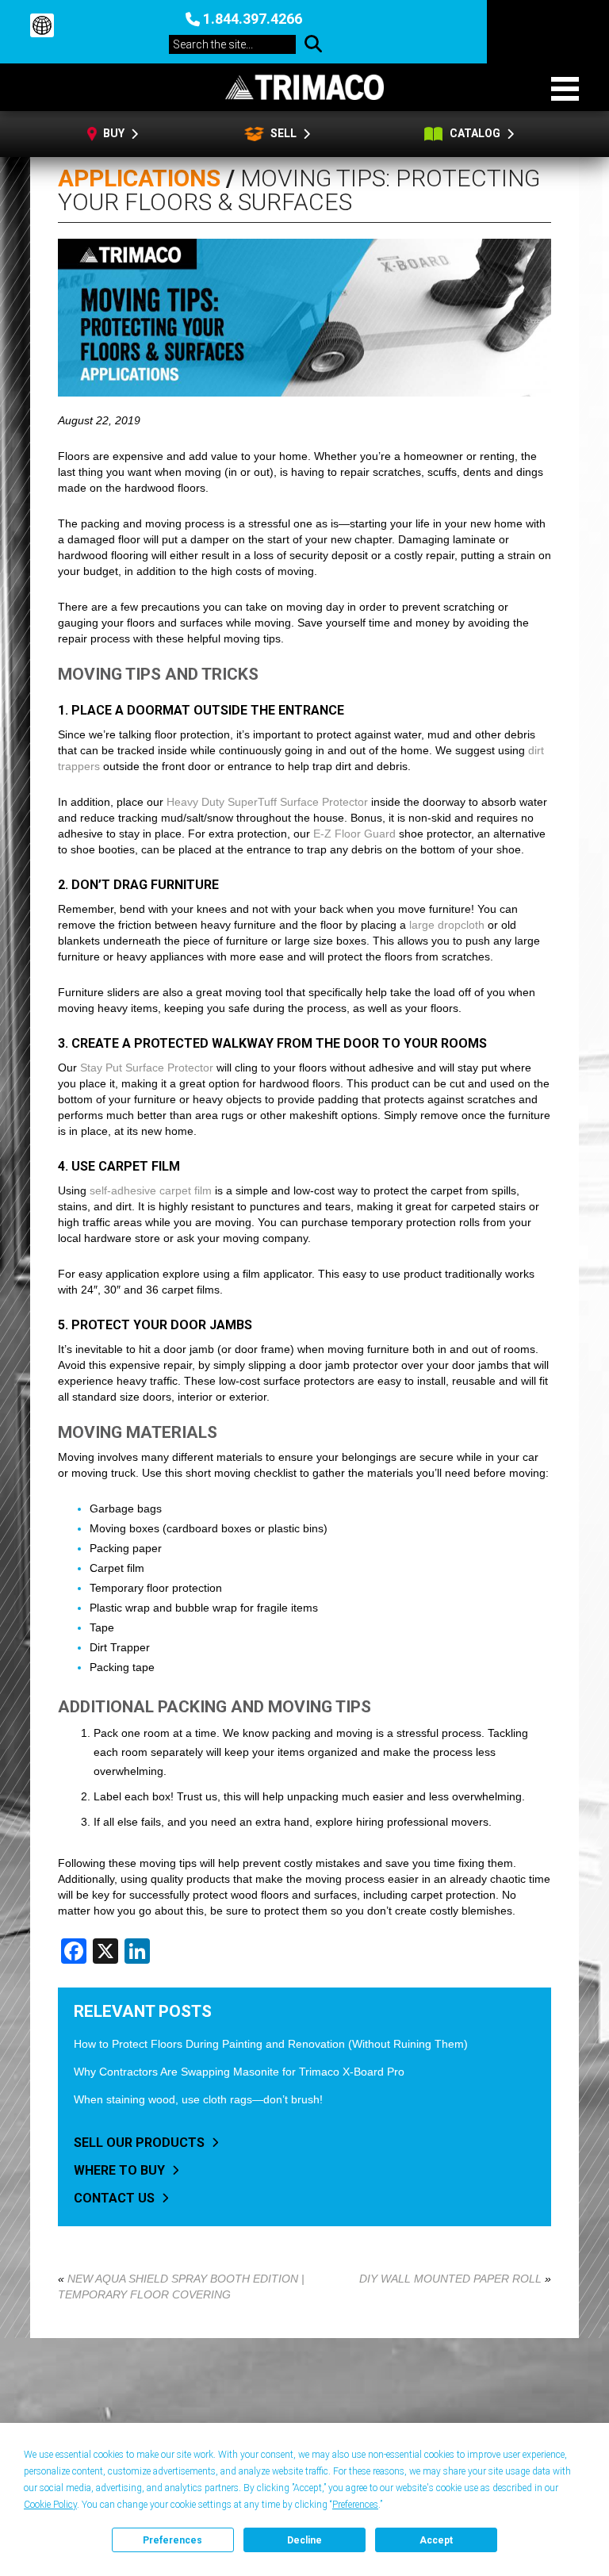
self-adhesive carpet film (151, 1190)
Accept (436, 2540)
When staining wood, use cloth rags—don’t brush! (198, 2099)
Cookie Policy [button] (50, 2505)
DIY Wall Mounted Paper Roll (450, 2279)
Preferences (172, 2540)
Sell (282, 133)
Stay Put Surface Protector (147, 1068)
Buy (115, 133)
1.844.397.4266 (253, 19)
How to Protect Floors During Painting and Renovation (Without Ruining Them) (271, 2044)
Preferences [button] (355, 2505)
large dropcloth (447, 925)
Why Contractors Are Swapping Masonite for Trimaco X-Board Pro (239, 2072)
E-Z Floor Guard (354, 834)
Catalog (476, 133)
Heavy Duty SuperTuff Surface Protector (267, 802)
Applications (139, 178)
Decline (304, 2540)
